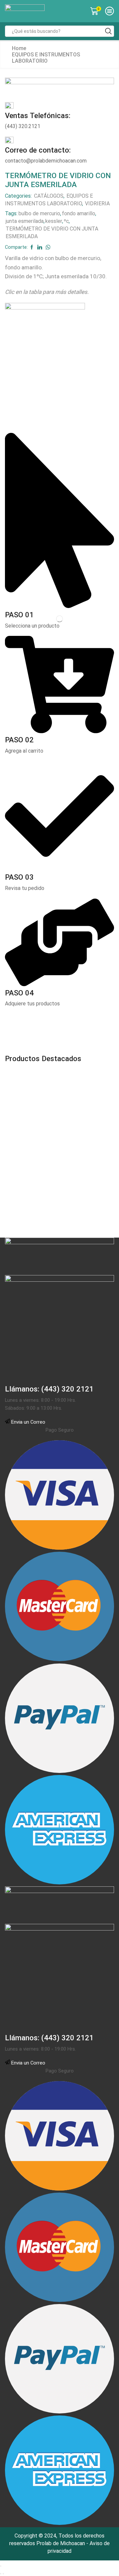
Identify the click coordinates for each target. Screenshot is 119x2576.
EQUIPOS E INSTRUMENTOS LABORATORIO (46, 58)
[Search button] (108, 31)
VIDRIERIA (97, 203)
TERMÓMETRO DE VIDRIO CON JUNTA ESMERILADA (52, 233)
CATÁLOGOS (49, 196)
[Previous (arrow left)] (1, 2574)
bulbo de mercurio (39, 213)
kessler (54, 221)
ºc (66, 221)
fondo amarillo (79, 213)
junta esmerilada (25, 221)
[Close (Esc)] (1, 2566)
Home (19, 48)
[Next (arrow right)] (3, 2574)
